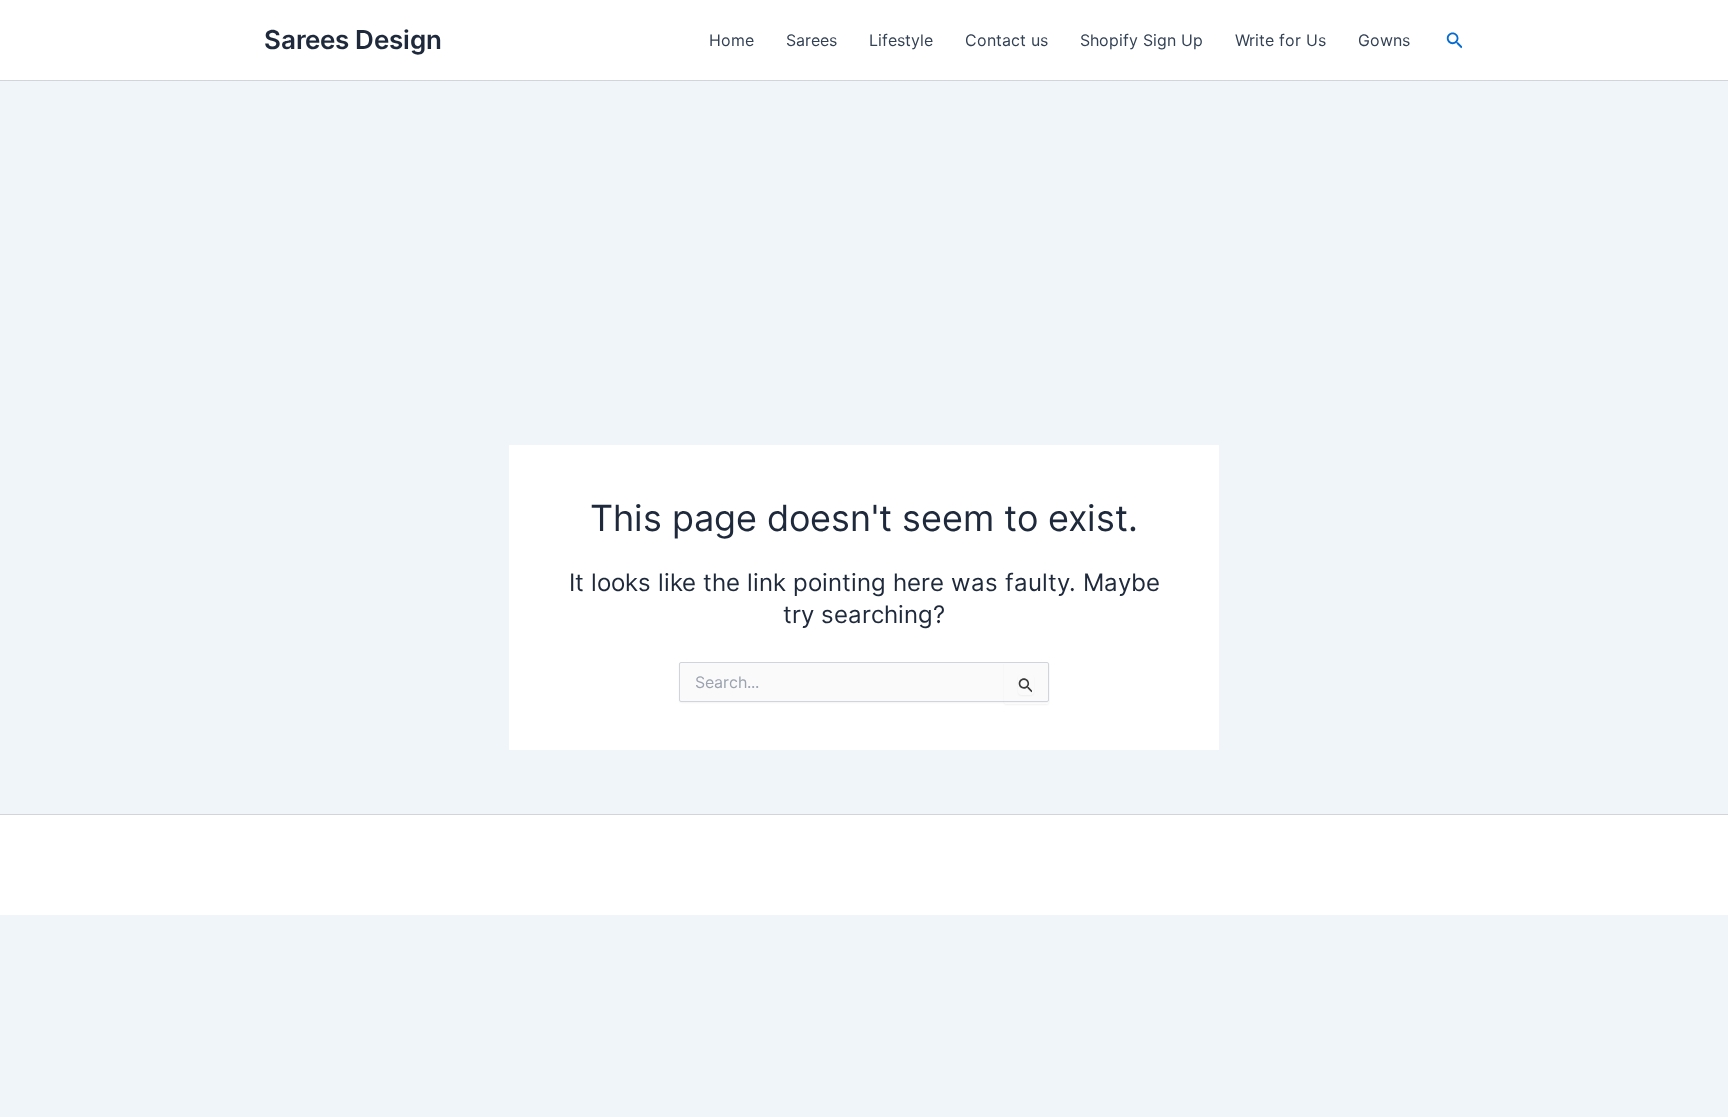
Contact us (1006, 40)
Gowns (1384, 40)
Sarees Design (353, 39)
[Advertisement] (864, 231)
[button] (1455, 40)
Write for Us (1280, 40)
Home (731, 40)
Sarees (811, 40)
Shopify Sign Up (1141, 40)
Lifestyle (901, 40)
